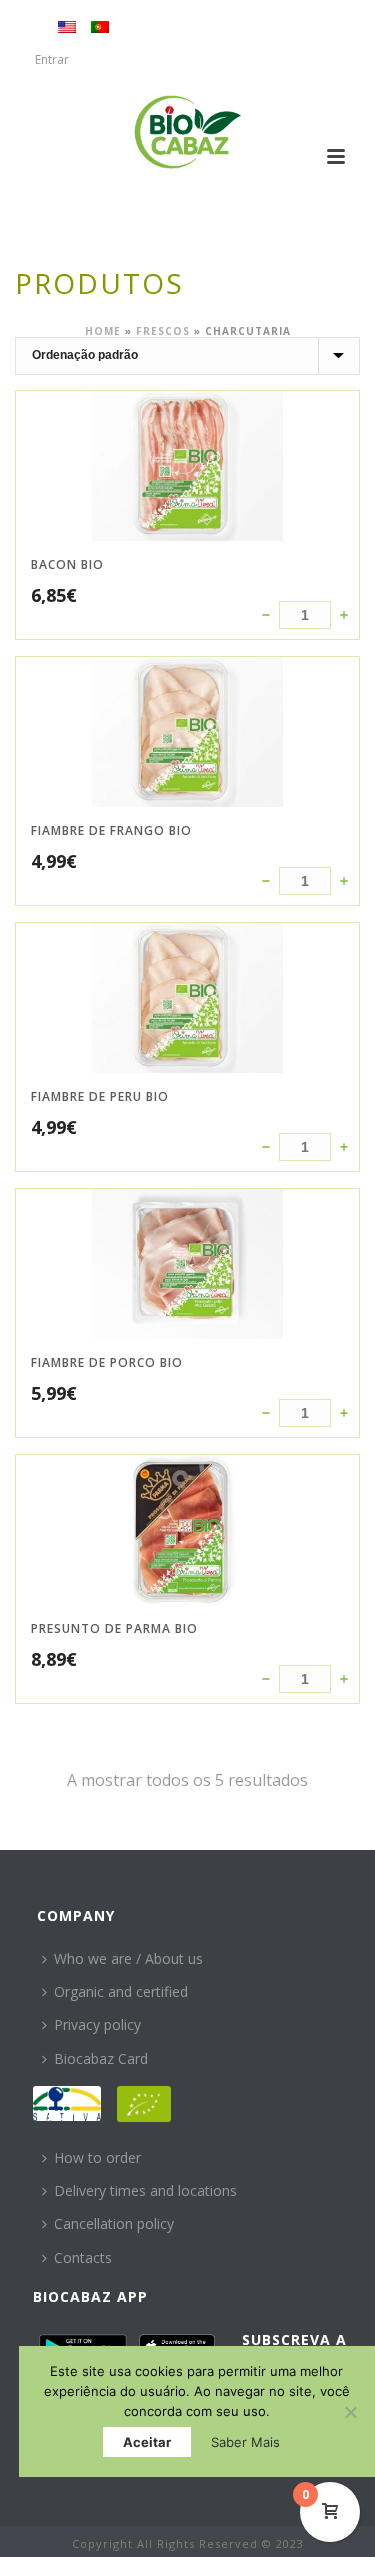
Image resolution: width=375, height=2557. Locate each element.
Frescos (163, 331)
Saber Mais (245, 2442)
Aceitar (147, 2442)
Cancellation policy (114, 2223)
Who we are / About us (128, 1958)
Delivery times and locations (145, 2190)
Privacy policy (97, 2024)
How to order (97, 2157)
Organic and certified (121, 1991)
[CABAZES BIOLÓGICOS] (187, 132)
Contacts (83, 2257)
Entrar (52, 59)
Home (103, 331)
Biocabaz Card (101, 2058)
